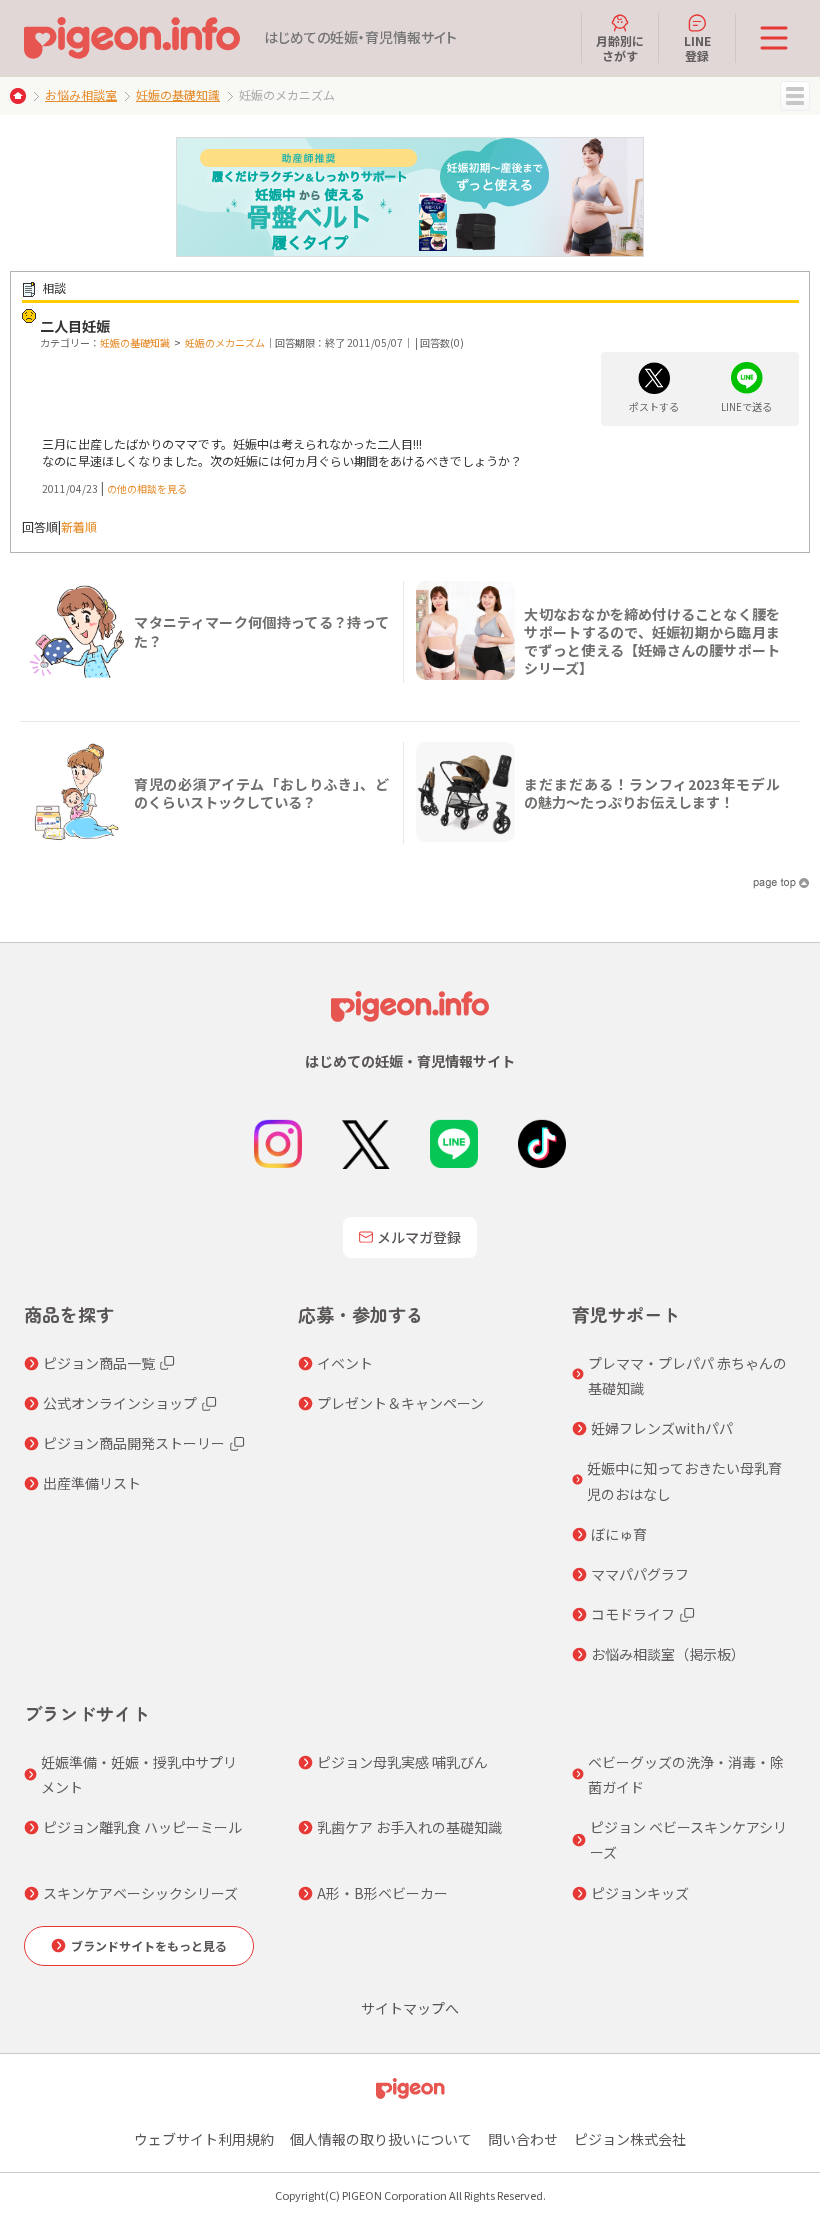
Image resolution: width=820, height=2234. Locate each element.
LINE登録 (697, 47)
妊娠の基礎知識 (178, 94)
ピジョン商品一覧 (99, 1363)
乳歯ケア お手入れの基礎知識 (409, 1827)
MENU (795, 96)
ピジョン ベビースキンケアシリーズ (688, 1839)
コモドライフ (633, 1614)
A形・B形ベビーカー (382, 1893)
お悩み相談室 (81, 94)
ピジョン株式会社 (630, 2139)
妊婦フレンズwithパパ (662, 1428)
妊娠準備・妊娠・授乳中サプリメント (139, 1774)
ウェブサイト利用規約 (204, 2139)
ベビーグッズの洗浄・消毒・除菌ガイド (686, 1774)
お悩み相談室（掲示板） (668, 1654)
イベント (345, 1363)
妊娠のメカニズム (225, 342)
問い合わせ (523, 2139)
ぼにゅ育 (619, 1534)
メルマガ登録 (419, 1237)
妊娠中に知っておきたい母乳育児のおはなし (684, 1480)
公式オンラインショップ (120, 1403)
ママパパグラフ (640, 1574)
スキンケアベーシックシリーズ (140, 1893)
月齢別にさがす (620, 47)
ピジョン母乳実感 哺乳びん (402, 1762)
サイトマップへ (410, 2008)
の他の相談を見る (147, 488)
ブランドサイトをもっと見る (149, 1945)
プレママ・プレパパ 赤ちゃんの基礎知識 (687, 1375)
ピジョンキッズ (640, 1893)
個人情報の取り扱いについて (381, 2139)
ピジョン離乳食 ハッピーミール (142, 1827)
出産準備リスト (92, 1483)
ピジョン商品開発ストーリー (134, 1443)
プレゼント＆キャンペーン (400, 1403)
